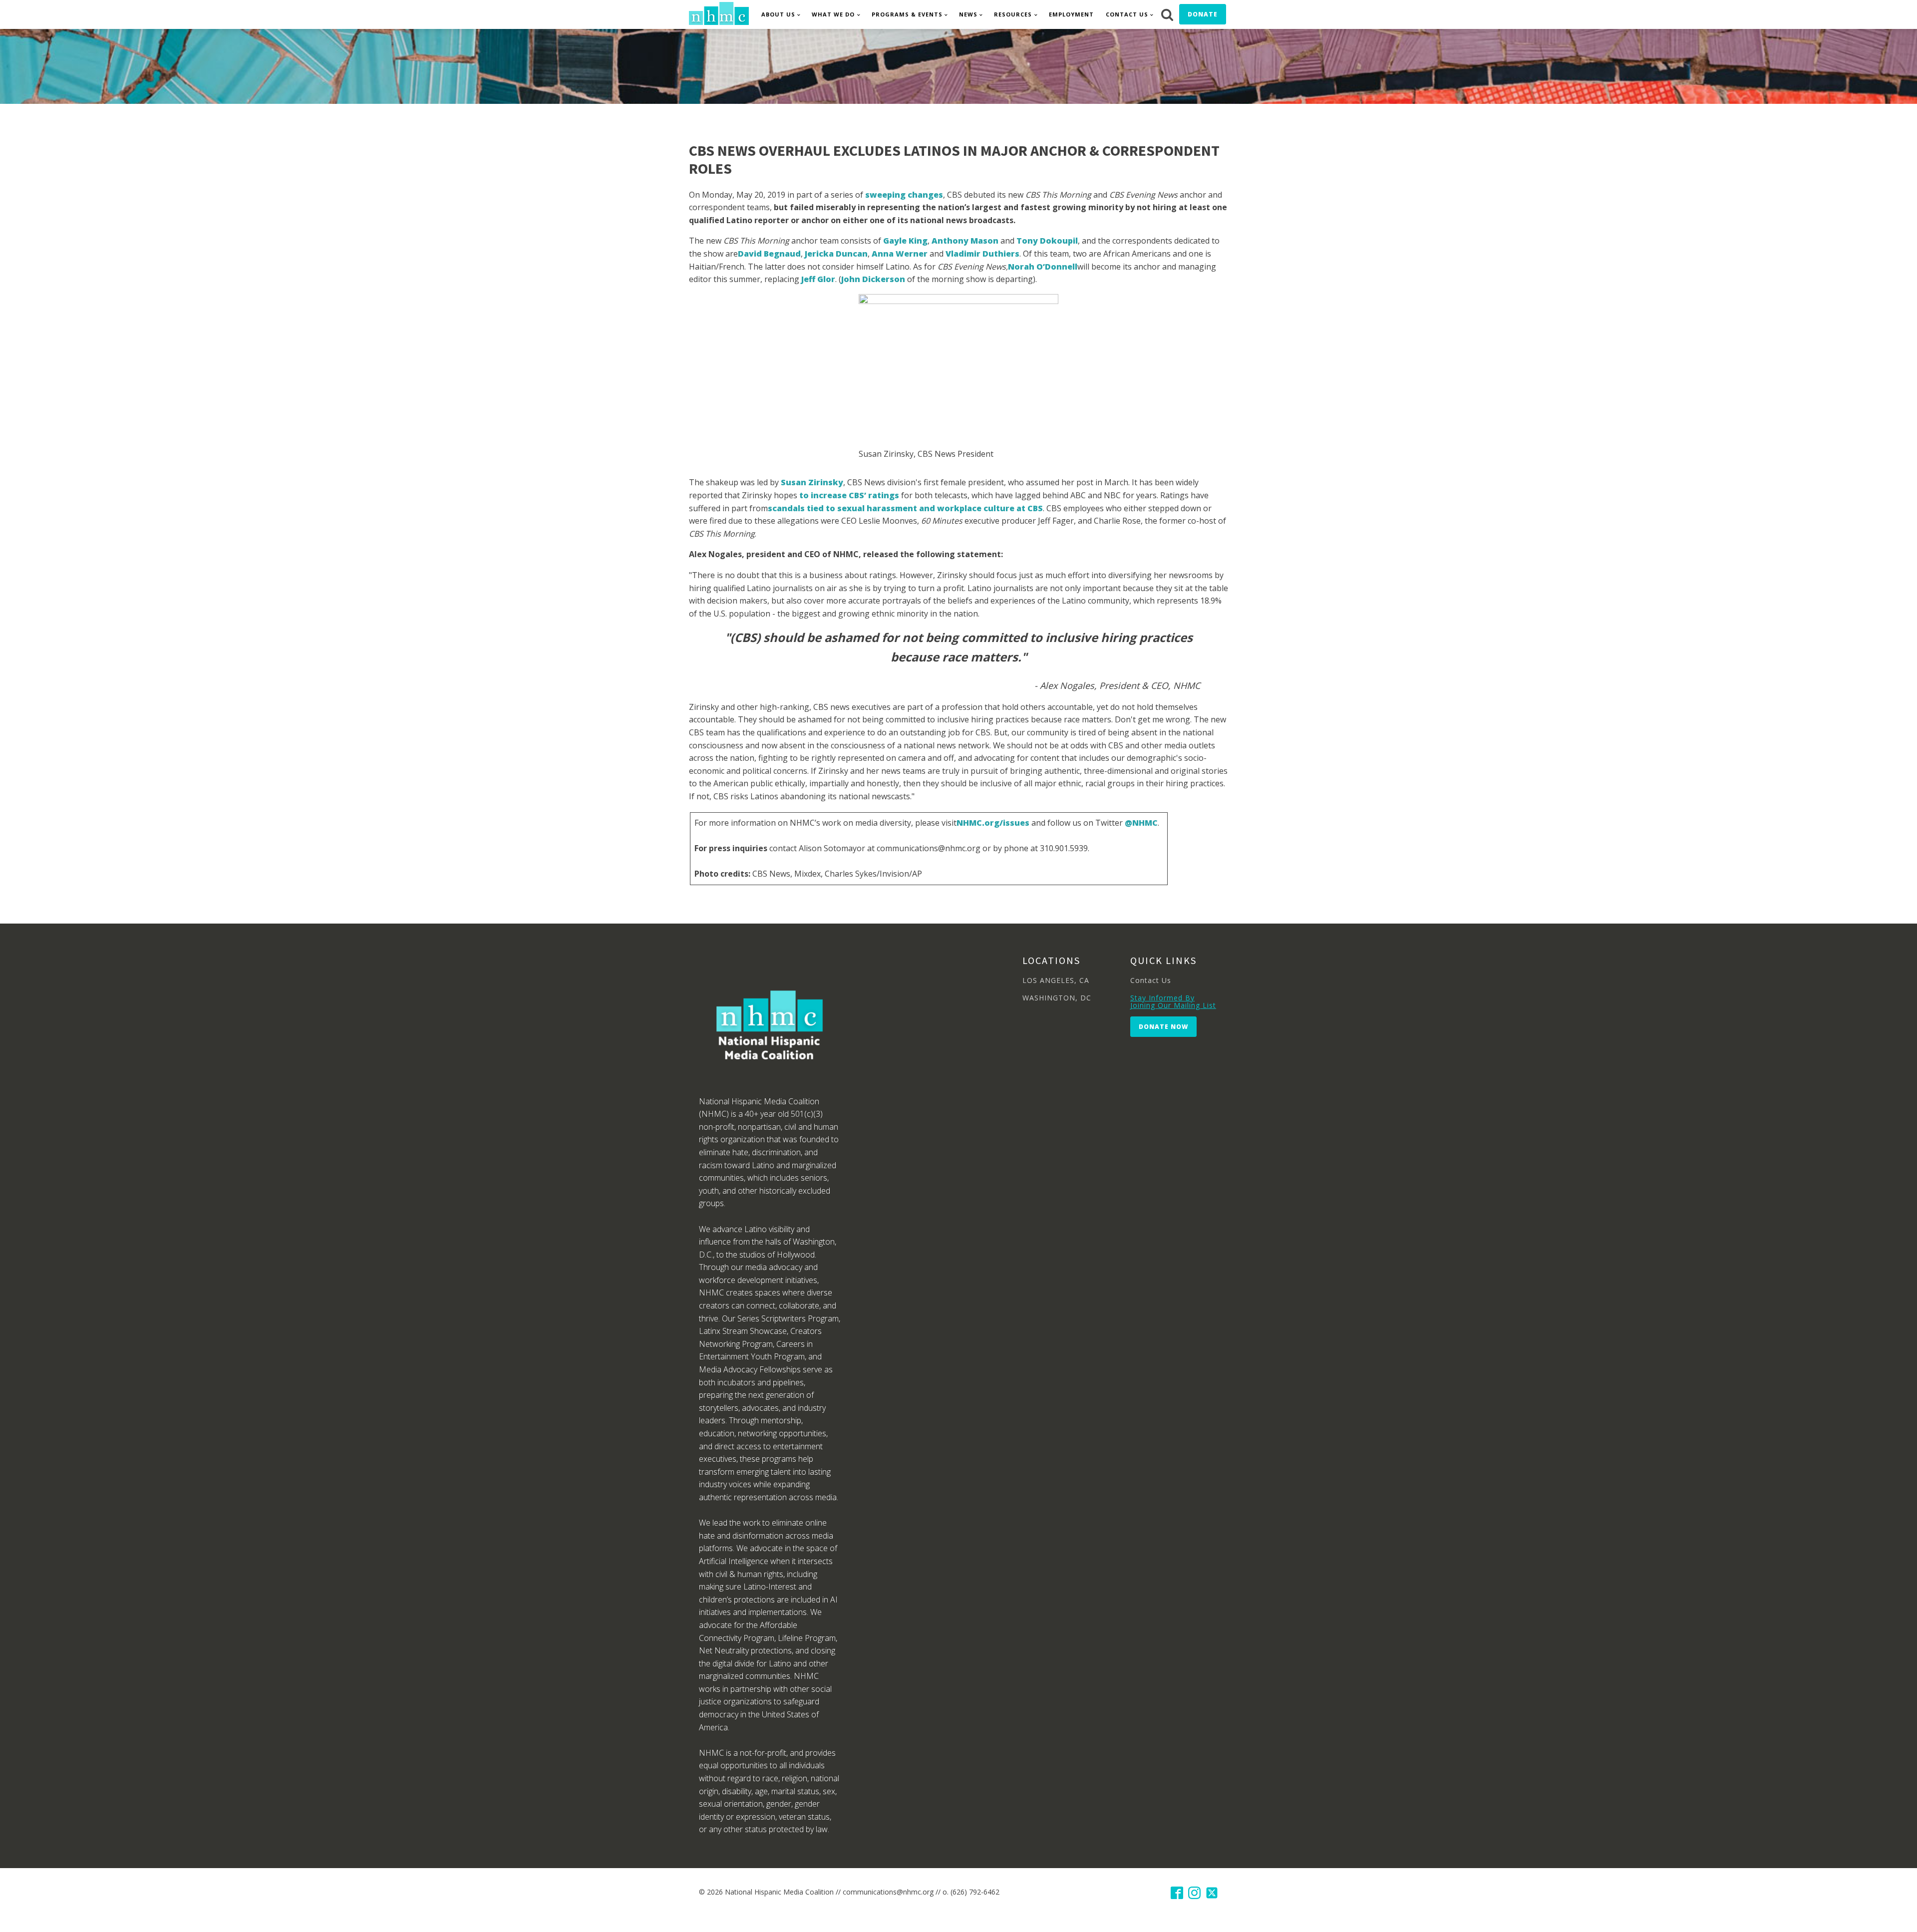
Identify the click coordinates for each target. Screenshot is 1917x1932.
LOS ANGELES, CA (1056, 980)
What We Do (833, 14)
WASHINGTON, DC (1057, 998)
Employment (1071, 14)
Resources (1013, 14)
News (968, 14)
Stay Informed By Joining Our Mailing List (1173, 1002)
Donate (1203, 14)
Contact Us (1127, 14)
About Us (778, 14)
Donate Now (1163, 1027)
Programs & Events (907, 14)
